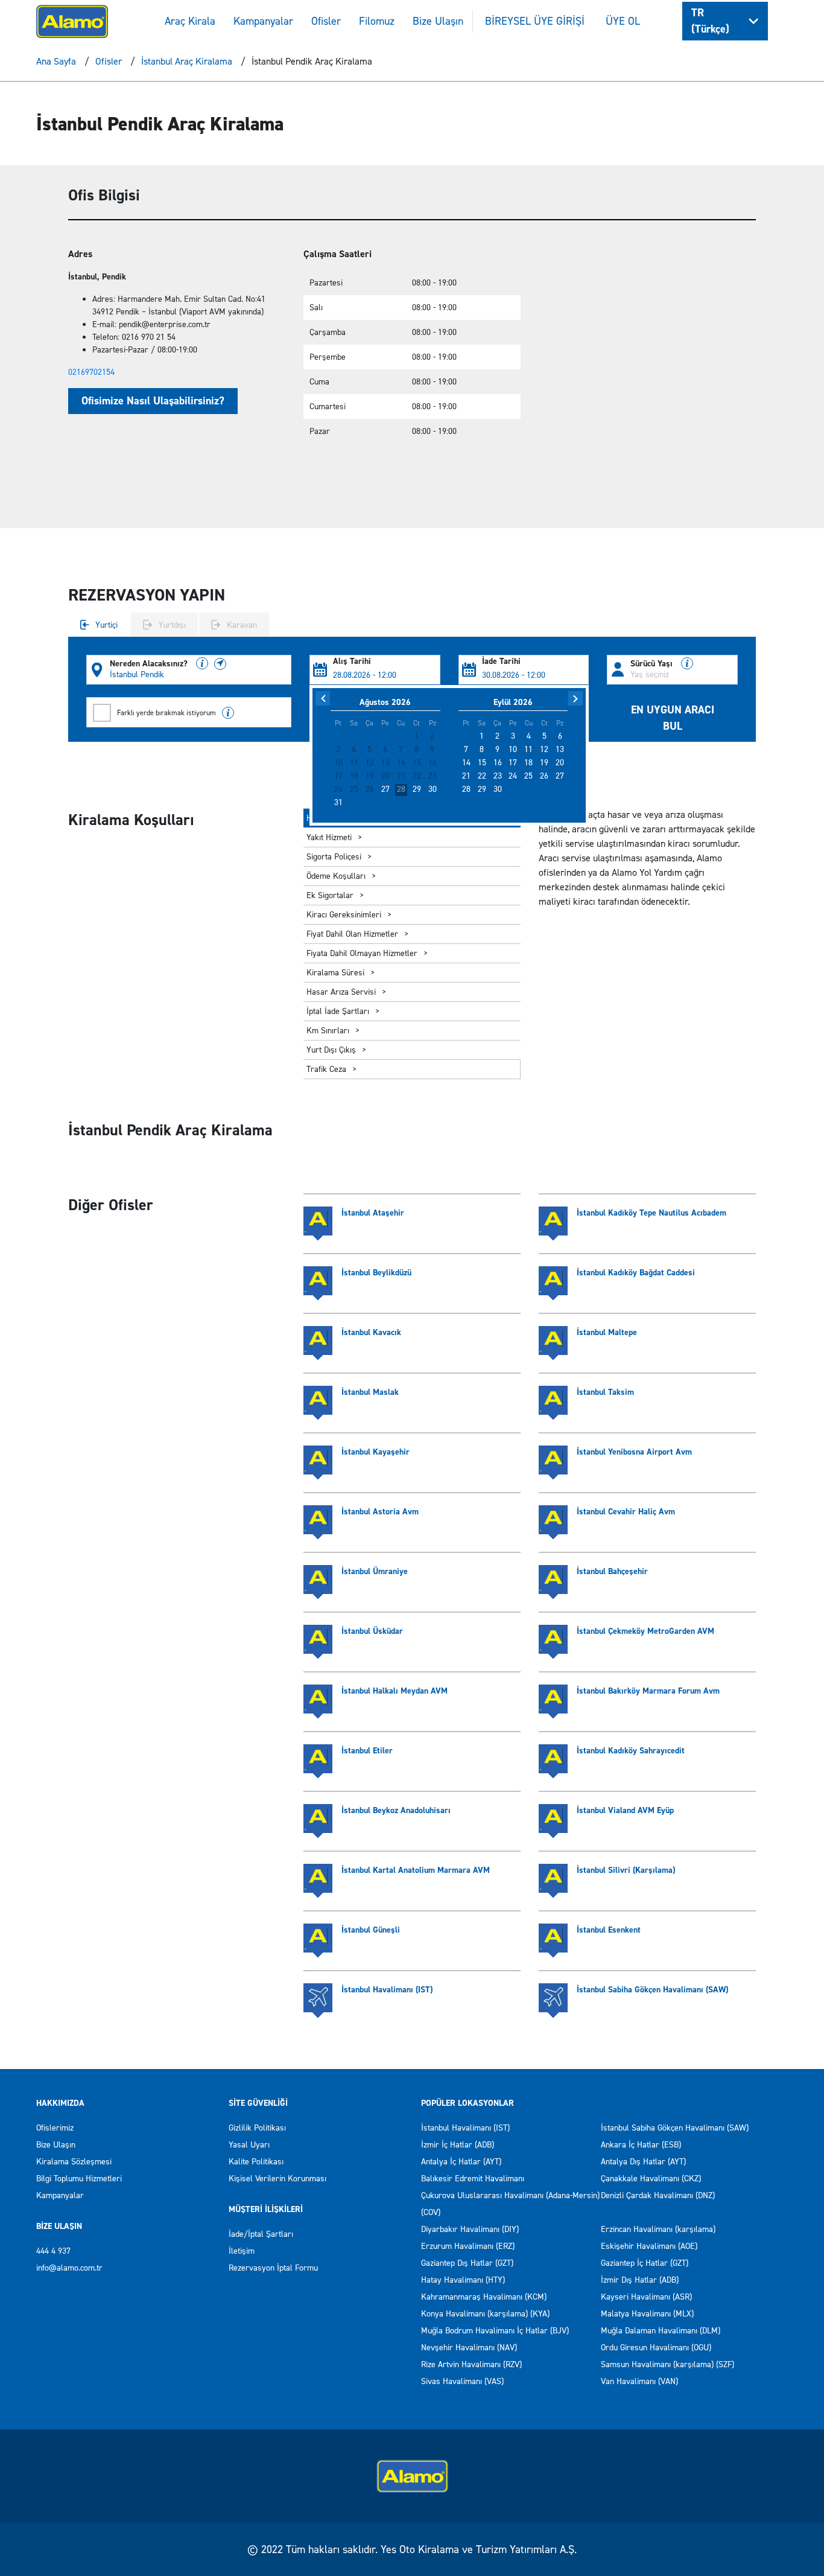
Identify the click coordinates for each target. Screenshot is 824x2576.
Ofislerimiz (55, 2128)
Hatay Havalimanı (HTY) (463, 2280)
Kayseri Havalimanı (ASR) (646, 2297)
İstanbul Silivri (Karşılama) (626, 1870)
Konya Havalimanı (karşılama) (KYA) (485, 2314)
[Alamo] (72, 20)
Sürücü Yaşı (653, 664)
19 (544, 763)
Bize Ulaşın (438, 21)
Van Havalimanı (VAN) (639, 2381)
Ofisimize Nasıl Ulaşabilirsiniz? (153, 401)
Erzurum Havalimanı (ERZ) (468, 2246)
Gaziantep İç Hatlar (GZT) (645, 2263)
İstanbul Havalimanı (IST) (387, 1990)
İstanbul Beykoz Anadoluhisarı (396, 1810)
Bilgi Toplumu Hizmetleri (79, 2179)
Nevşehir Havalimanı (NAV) (469, 2348)
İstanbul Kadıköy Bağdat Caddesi (636, 1273)
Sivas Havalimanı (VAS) (462, 2381)
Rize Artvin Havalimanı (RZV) (471, 2364)
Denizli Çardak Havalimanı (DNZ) (658, 2195)
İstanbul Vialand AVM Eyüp (625, 1810)
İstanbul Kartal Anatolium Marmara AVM (416, 1870)
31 (338, 803)
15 (482, 763)
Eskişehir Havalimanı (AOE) (649, 2246)
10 (513, 750)
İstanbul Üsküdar (372, 1631)
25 (528, 776)
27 (385, 789)
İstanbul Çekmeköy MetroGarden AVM (645, 1631)
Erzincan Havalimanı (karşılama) (658, 2229)
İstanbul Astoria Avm (380, 1512)
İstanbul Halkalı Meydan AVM (395, 1691)
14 (466, 763)
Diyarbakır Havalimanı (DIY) (470, 2229)
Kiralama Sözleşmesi (74, 2162)
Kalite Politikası (256, 2162)
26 (544, 776)
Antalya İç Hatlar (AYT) (461, 2162)
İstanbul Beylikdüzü (376, 1273)
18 (528, 763)
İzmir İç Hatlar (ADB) (458, 2145)
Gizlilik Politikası (257, 2128)
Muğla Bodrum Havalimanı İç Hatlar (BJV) (495, 2331)
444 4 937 (53, 2251)
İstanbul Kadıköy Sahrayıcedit (631, 1751)
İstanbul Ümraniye (375, 1571)
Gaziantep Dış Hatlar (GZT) (467, 2263)
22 (482, 776)
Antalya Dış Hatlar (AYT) (643, 2162)
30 (433, 789)
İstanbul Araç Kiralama (187, 61)
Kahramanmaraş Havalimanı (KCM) (484, 2297)
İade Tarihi (501, 662)
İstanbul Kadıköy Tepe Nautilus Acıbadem (651, 1213)
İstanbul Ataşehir (373, 1213)
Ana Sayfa (56, 61)
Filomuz (377, 21)
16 (498, 763)
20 (560, 763)
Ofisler (326, 21)
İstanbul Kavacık (371, 1332)
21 (466, 776)
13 (560, 750)
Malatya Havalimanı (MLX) (647, 2314)
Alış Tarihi (352, 662)
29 (417, 789)
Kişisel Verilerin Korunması (277, 2179)
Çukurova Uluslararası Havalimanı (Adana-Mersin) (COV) (510, 2204)
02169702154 (91, 372)
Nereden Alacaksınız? (150, 664)
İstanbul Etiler (367, 1751)
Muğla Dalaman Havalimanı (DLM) (661, 2331)
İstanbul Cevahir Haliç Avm (626, 1512)
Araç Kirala (190, 21)
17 (513, 763)
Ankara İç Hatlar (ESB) (641, 2145)
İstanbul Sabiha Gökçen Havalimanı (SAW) (652, 1990)
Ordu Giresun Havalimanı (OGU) (656, 2348)
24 (513, 776)
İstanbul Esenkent (609, 1930)
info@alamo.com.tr (69, 2268)
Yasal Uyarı (249, 2145)
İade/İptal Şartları (261, 2234)
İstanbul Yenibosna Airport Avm (634, 1452)
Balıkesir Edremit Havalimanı (473, 2179)
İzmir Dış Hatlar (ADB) (640, 2280)
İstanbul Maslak (370, 1392)
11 (528, 750)
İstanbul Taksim (605, 1392)
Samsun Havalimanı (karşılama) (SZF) (667, 2364)
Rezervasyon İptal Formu (273, 2268)
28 (401, 789)
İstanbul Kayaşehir (376, 1452)
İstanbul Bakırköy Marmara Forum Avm (648, 1691)
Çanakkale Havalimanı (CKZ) (651, 2179)
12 (544, 750)
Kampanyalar (263, 21)
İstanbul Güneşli (371, 1930)
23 (498, 776)
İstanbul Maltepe (607, 1332)
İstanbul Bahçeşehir (612, 1571)
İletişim (242, 2251)
